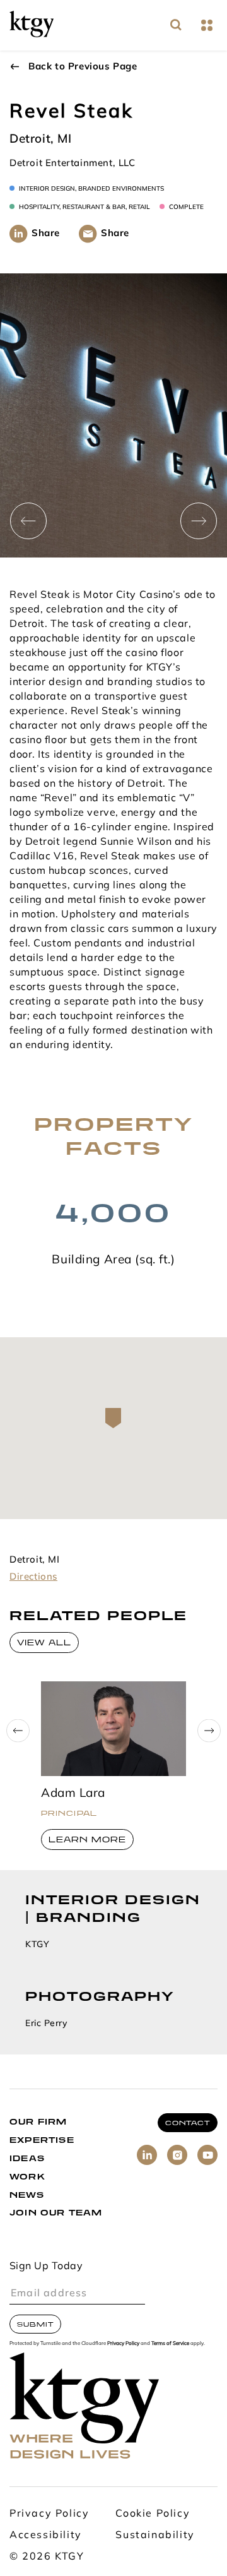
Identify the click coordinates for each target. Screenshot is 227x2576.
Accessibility (46, 2536)
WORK (27, 2177)
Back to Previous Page (83, 67)
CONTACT (188, 2123)
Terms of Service (170, 2344)
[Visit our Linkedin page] (147, 2155)
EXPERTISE (42, 2140)
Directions (33, 1577)
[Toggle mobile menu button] (207, 26)
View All (44, 1643)
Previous (28, 521)
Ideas (27, 2158)
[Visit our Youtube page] (207, 2155)
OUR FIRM (38, 2122)
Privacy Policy (123, 2344)
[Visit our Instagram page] (177, 2155)
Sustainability (155, 2536)
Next (199, 521)
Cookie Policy (153, 2514)
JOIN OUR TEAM (56, 2213)
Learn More (87, 1840)
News (27, 2195)
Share (46, 234)
